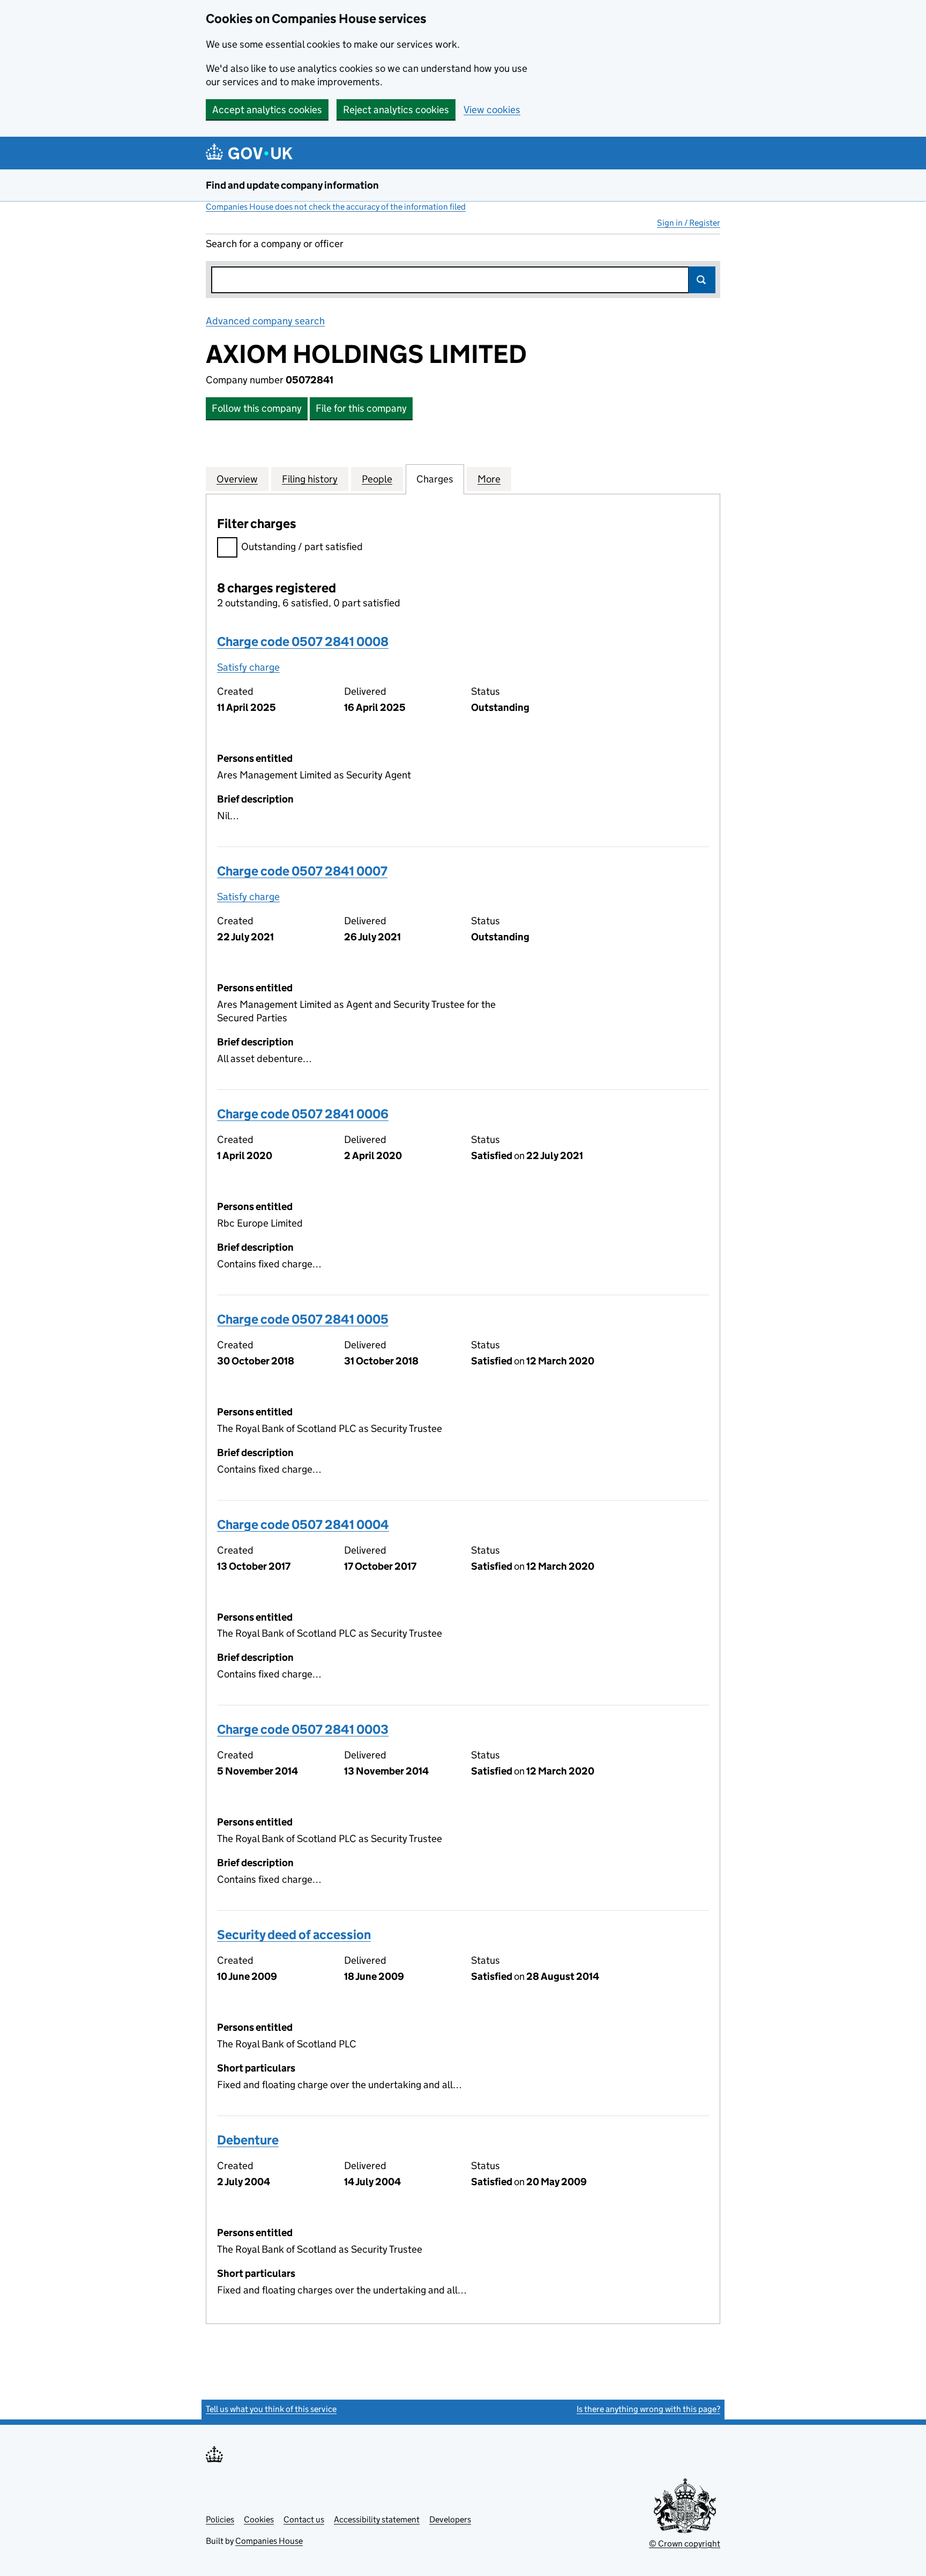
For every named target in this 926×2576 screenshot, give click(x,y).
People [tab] (377, 479)
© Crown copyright (685, 2544)
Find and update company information (292, 185)
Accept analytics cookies (267, 110)
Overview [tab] (237, 479)
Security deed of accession (294, 1935)
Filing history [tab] (310, 479)
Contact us (304, 2519)
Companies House (269, 2541)
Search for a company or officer (275, 244)
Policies (220, 2519)
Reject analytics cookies (396, 110)
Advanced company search (265, 321)
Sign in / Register (689, 223)
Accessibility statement (377, 2519)
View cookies (492, 110)
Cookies (259, 2519)
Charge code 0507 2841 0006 (303, 1114)
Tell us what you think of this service (271, 2409)
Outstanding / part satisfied (302, 547)
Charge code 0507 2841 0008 (303, 641)
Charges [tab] (435, 479)
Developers (450, 2519)
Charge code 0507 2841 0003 (303, 1729)
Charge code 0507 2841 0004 (303, 1524)
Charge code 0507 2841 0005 (303, 1319)
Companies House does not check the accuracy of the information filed (336, 207)
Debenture (248, 2140)
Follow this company (257, 408)
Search (702, 280)
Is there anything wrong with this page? (648, 2409)
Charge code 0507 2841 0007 (302, 871)
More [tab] (489, 479)
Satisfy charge (248, 667)
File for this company (361, 408)
